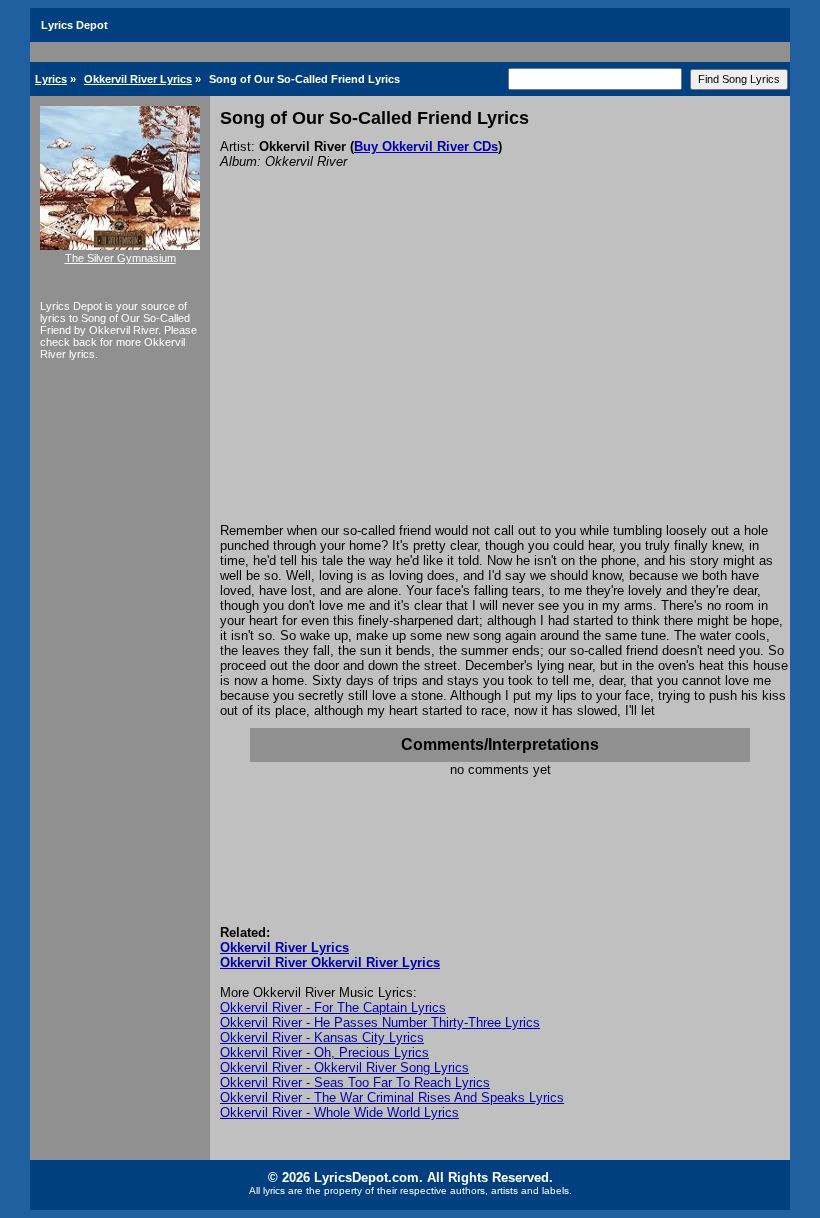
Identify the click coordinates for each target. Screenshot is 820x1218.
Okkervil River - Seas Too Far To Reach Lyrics (355, 1082)
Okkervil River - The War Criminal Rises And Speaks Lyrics (392, 1097)
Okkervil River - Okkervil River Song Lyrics (344, 1067)
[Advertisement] (500, 373)
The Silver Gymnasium (120, 258)
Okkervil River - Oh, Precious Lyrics (324, 1052)
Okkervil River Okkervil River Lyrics (330, 962)
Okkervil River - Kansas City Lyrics (322, 1037)
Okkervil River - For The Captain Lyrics (333, 1007)
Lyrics (51, 79)
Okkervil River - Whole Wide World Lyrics (339, 1112)
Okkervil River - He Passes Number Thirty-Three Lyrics (380, 1022)
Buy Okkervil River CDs (426, 146)
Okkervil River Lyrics (138, 79)
